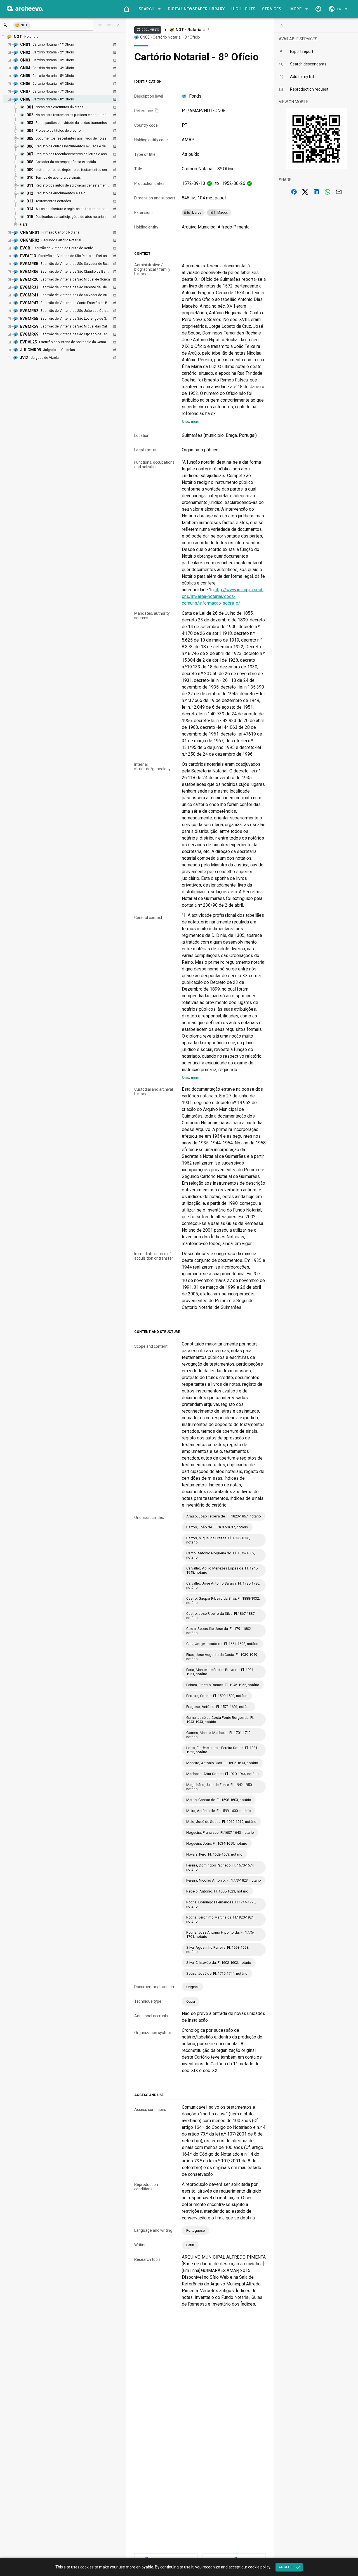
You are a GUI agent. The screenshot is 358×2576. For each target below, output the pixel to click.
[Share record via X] (305, 192)
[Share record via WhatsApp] (328, 192)
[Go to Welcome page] (126, 9)
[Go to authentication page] (318, 9)
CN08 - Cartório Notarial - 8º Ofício (170, 37)
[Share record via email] (339, 192)
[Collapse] (118, 25)
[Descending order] (109, 25)
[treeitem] (67, 162)
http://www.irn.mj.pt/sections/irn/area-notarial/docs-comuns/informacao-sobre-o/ (223, 596)
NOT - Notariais (190, 30)
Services (272, 9)
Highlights (243, 9)
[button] (149, 9)
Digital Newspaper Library (196, 9)
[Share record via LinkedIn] (316, 192)
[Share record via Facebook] (294, 192)
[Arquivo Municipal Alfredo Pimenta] (25, 10)
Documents (148, 30)
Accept (286, 2567)
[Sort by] (100, 25)
